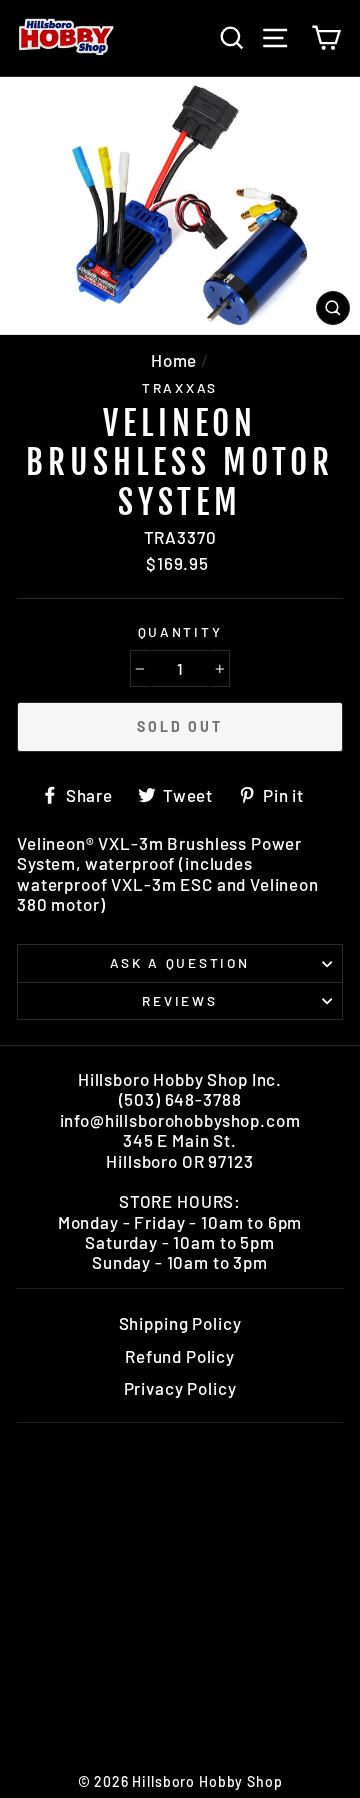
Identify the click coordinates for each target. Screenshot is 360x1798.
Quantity (180, 632)
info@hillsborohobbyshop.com (180, 1120)
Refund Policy (180, 1356)
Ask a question (179, 962)
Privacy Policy (180, 1388)
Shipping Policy (180, 1323)
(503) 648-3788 (180, 1099)
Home (174, 360)
